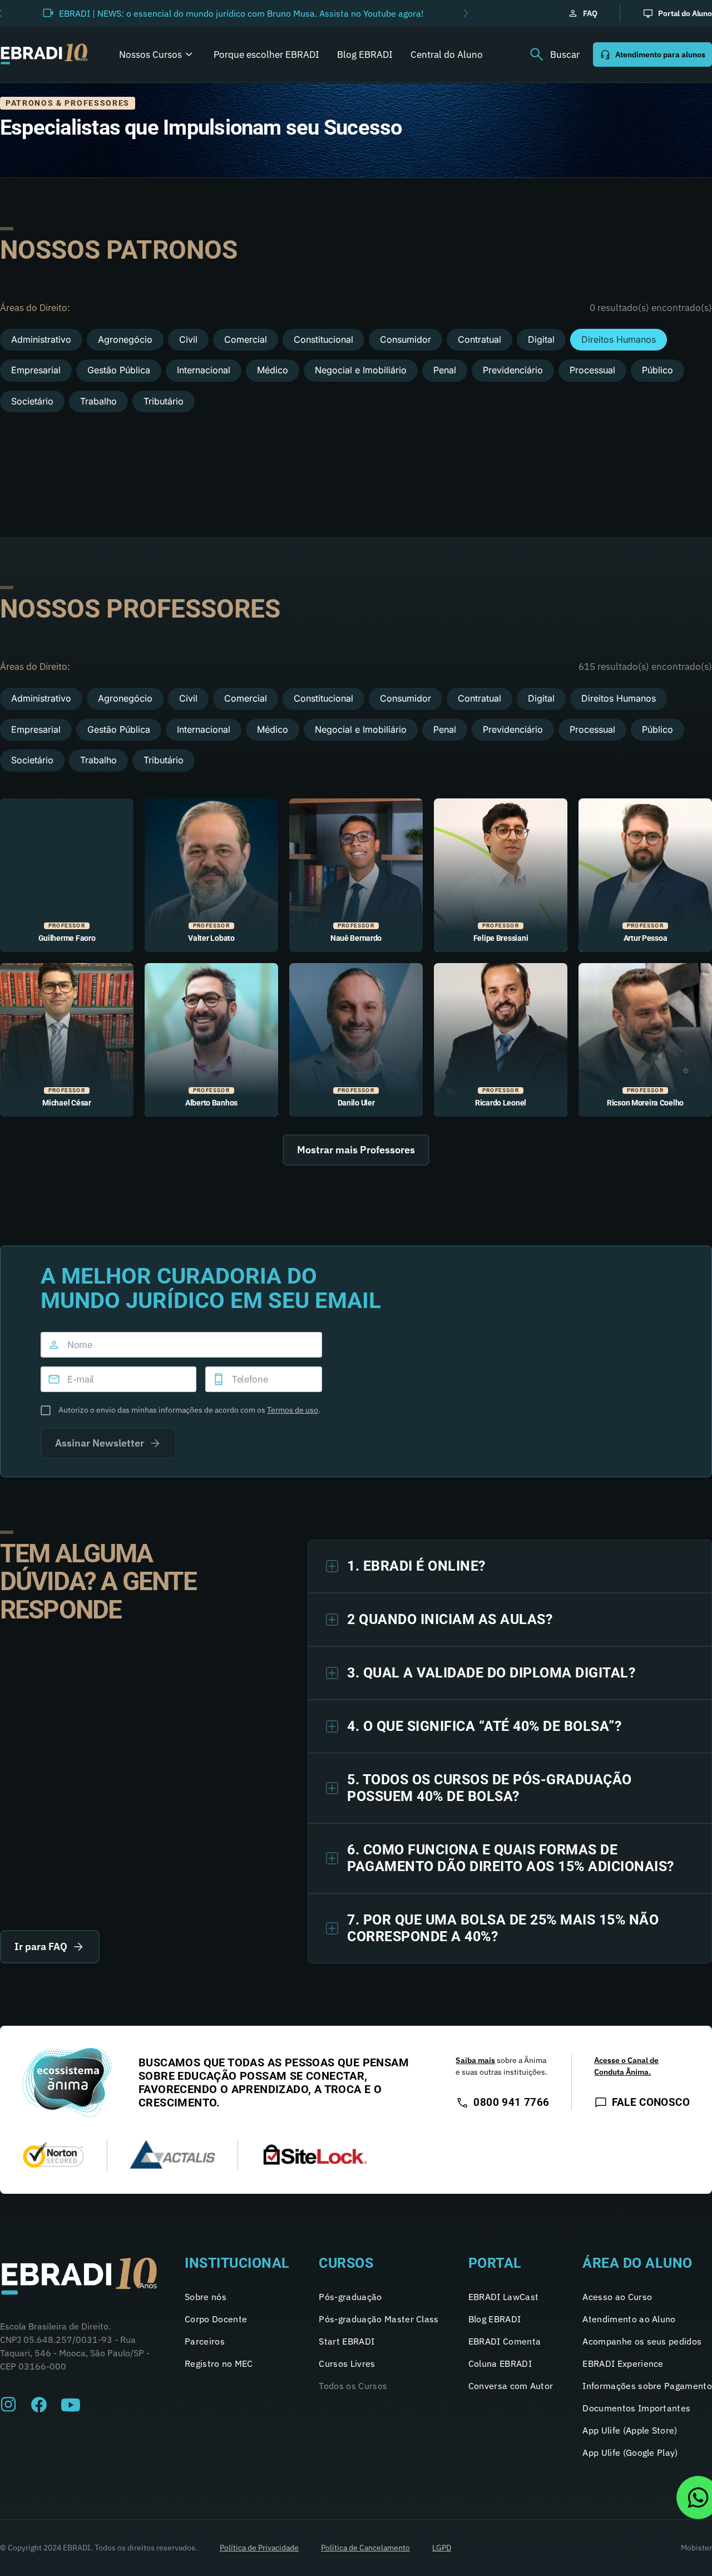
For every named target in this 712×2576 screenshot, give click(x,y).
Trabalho (98, 401)
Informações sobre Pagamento (647, 2386)
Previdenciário (513, 370)
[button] (466, 13)
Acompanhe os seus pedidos (642, 2341)
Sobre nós (206, 2297)
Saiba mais (475, 2060)
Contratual (479, 339)
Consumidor (406, 339)
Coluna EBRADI (500, 2363)
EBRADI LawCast (503, 2297)
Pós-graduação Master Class (379, 2319)
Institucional (237, 2263)
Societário (32, 401)
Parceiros (205, 2341)
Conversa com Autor (511, 2386)
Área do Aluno (637, 2263)
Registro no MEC (219, 2363)
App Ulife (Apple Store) (630, 2430)
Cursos (346, 2263)
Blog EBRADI (365, 55)
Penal (445, 370)
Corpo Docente (216, 2319)
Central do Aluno (447, 55)
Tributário (164, 401)
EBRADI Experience (623, 2363)
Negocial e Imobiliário (361, 370)
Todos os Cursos (353, 2386)
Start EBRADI (347, 2341)
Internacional (204, 370)
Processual (592, 370)
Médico (273, 370)
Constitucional (323, 339)
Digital (541, 339)
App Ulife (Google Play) (630, 2452)
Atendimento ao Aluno (629, 2319)
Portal (495, 2263)
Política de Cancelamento (365, 2548)
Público (657, 370)
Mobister (696, 2548)
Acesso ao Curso (617, 2297)
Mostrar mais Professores (356, 1150)
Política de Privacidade (259, 2548)
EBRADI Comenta (505, 2341)
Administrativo (41, 339)
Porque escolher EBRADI (266, 55)
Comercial (246, 339)
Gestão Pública (119, 370)
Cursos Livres (347, 2363)
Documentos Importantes (636, 2408)
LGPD (442, 2548)
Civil (188, 339)
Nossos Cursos (150, 55)
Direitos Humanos (619, 339)
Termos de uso (293, 1410)
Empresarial (36, 370)
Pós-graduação (350, 2297)
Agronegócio (125, 339)
